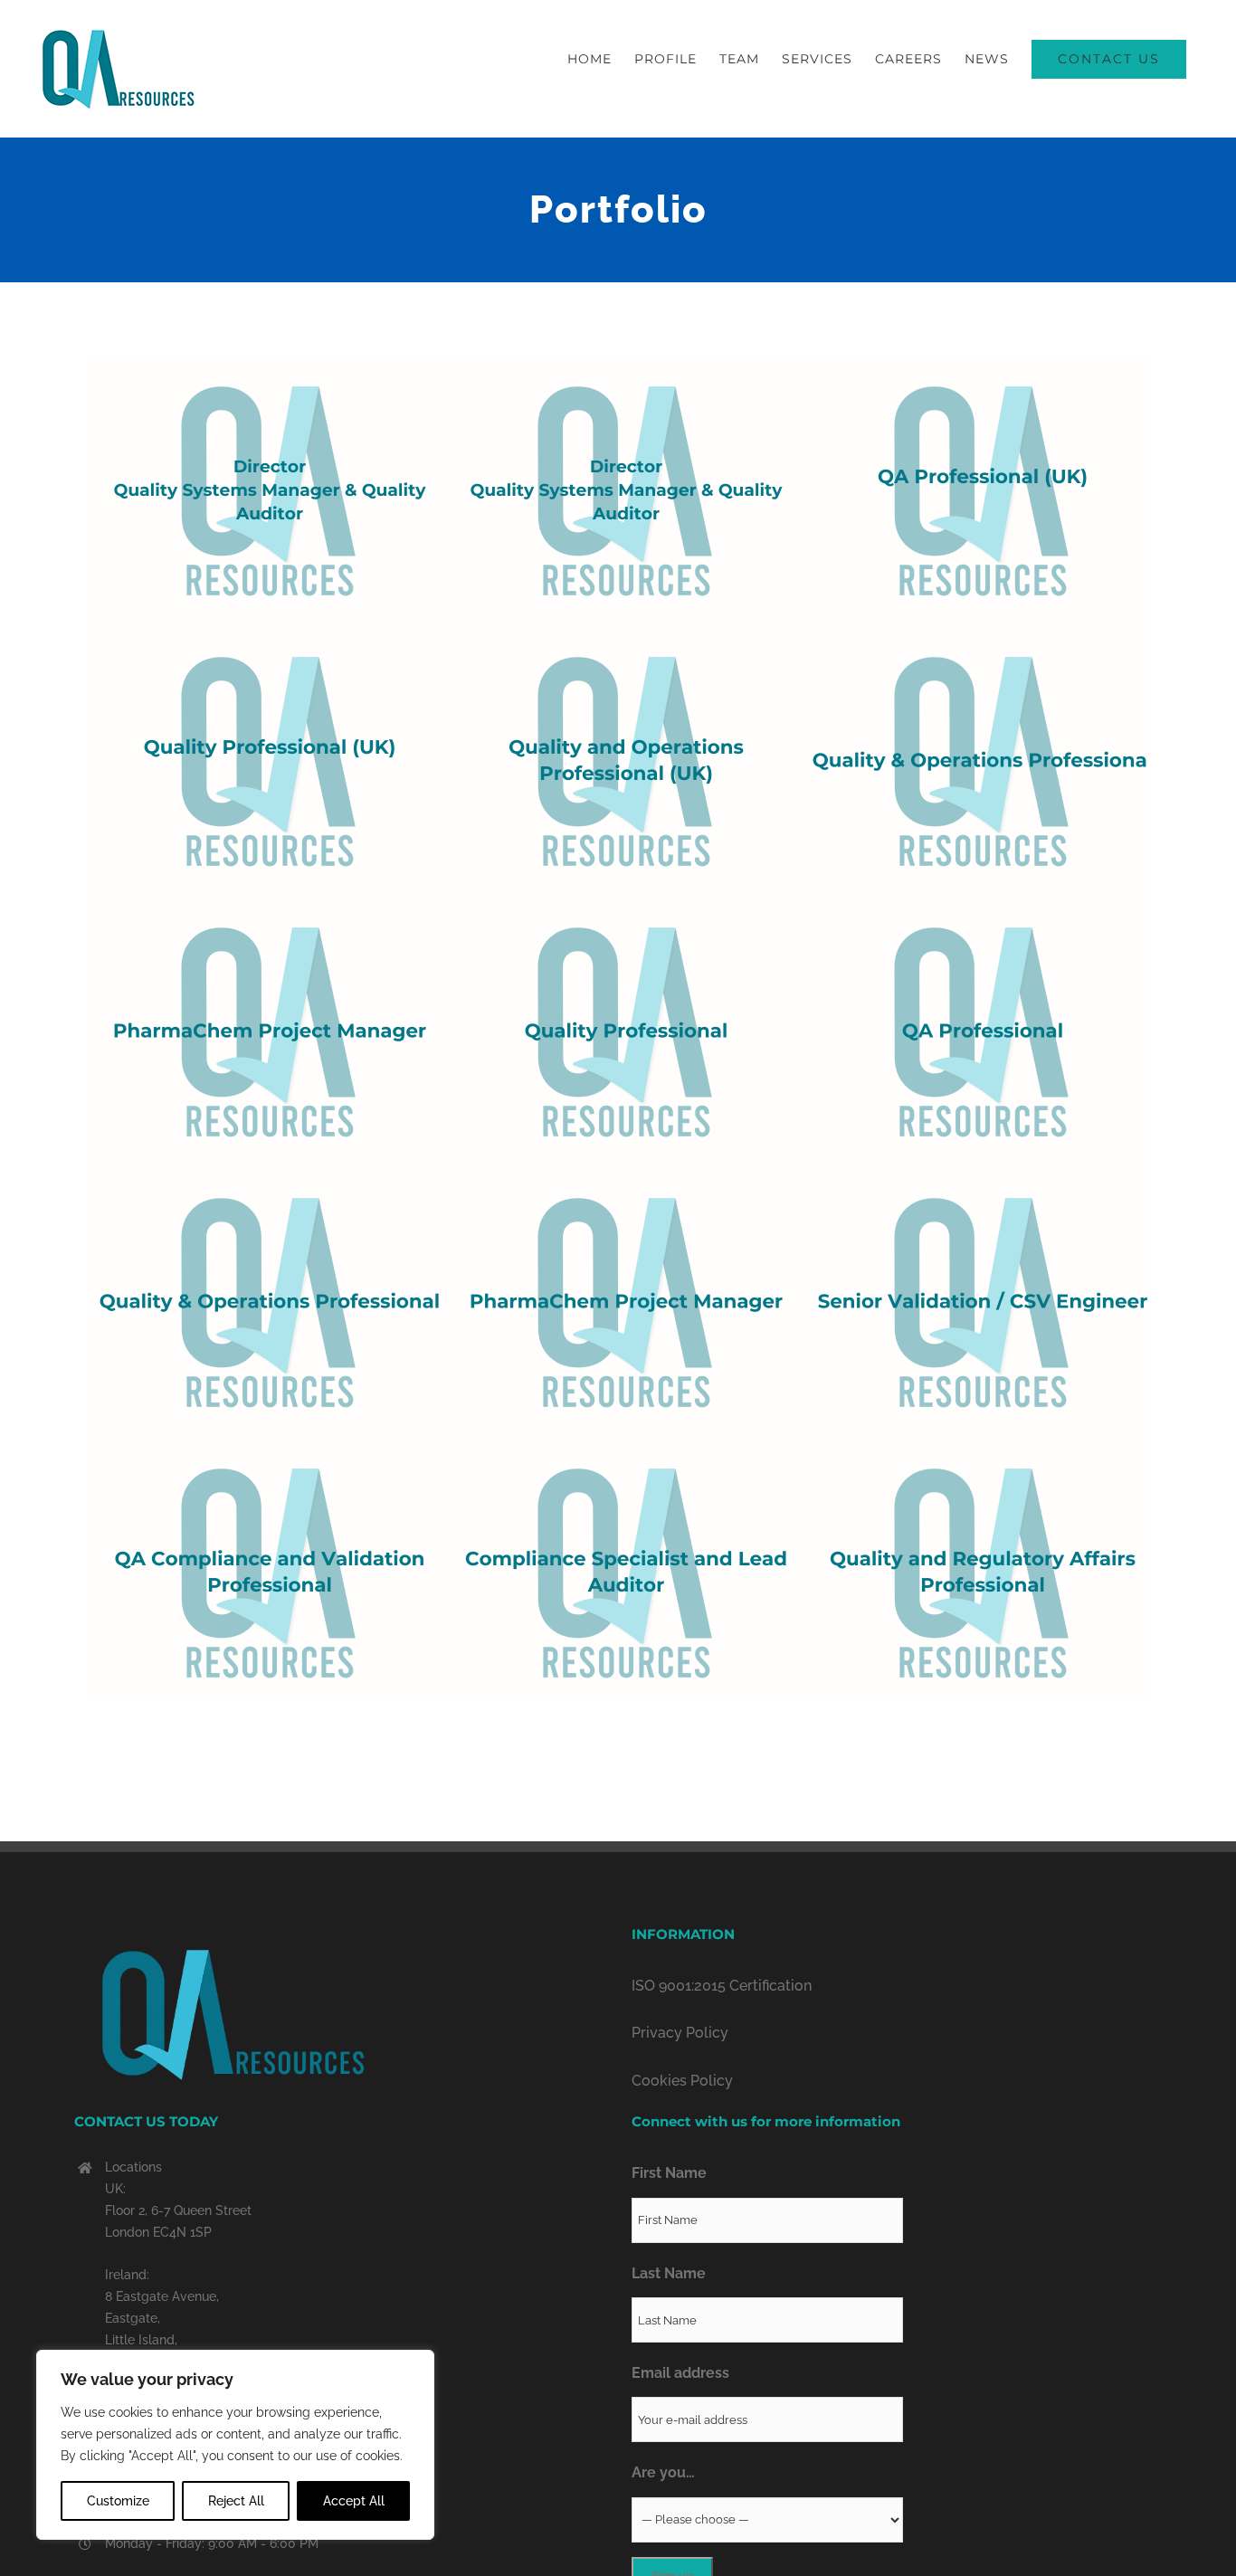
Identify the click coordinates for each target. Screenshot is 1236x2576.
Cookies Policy (682, 2081)
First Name (669, 2173)
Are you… (663, 2472)
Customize (118, 2501)
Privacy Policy (680, 2033)
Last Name (669, 2273)
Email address (680, 2373)
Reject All (236, 2501)
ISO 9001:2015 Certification (722, 1986)
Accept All (354, 2501)
